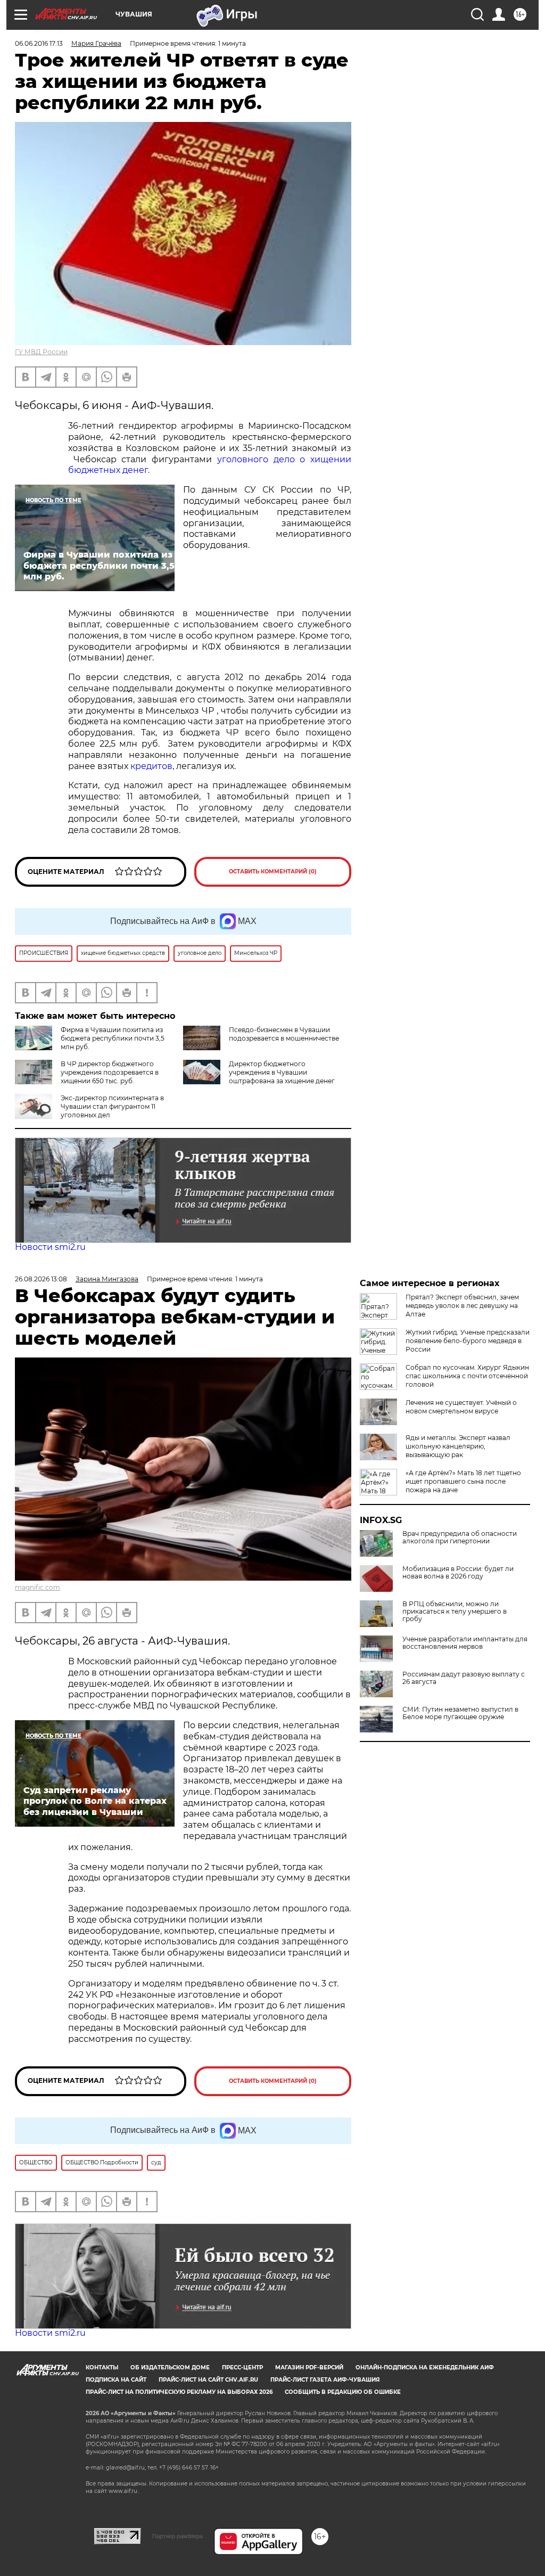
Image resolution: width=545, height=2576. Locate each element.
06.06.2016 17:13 (39, 43)
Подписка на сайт (116, 2380)
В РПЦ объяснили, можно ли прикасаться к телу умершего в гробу (455, 1612)
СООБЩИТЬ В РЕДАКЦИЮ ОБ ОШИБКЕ (343, 2392)
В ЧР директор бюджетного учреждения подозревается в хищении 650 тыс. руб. (110, 1072)
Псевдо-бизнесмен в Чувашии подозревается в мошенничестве (284, 1034)
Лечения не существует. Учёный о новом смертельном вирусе (461, 1407)
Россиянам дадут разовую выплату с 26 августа (464, 1678)
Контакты (102, 2368)
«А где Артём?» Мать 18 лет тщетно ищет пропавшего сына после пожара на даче (463, 1481)
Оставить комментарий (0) (273, 872)
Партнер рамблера (177, 2536)
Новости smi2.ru (50, 1247)
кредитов (151, 766)
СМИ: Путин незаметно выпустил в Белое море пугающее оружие (460, 1713)
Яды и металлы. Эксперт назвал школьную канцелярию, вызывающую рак (458, 1446)
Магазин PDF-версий (309, 2368)
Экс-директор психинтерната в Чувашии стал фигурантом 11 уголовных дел (112, 1106)
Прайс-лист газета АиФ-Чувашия (325, 2380)
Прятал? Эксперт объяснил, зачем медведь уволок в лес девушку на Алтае (462, 1306)
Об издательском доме (170, 2368)
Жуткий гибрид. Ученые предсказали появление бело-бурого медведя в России (468, 1341)
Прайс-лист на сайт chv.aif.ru (208, 2380)
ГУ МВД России (41, 352)
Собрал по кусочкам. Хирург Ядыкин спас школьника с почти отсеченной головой (467, 1376)
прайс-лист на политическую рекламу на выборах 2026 (179, 2392)
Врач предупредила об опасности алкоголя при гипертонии (460, 1538)
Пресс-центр (242, 2368)
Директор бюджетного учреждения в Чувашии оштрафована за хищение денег (282, 1072)
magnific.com (38, 1587)
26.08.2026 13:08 (41, 1279)
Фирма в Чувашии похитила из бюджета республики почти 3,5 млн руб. (113, 1038)
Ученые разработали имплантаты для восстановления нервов (465, 1643)
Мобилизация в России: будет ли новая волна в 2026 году (458, 1573)
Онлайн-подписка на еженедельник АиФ (425, 2368)
